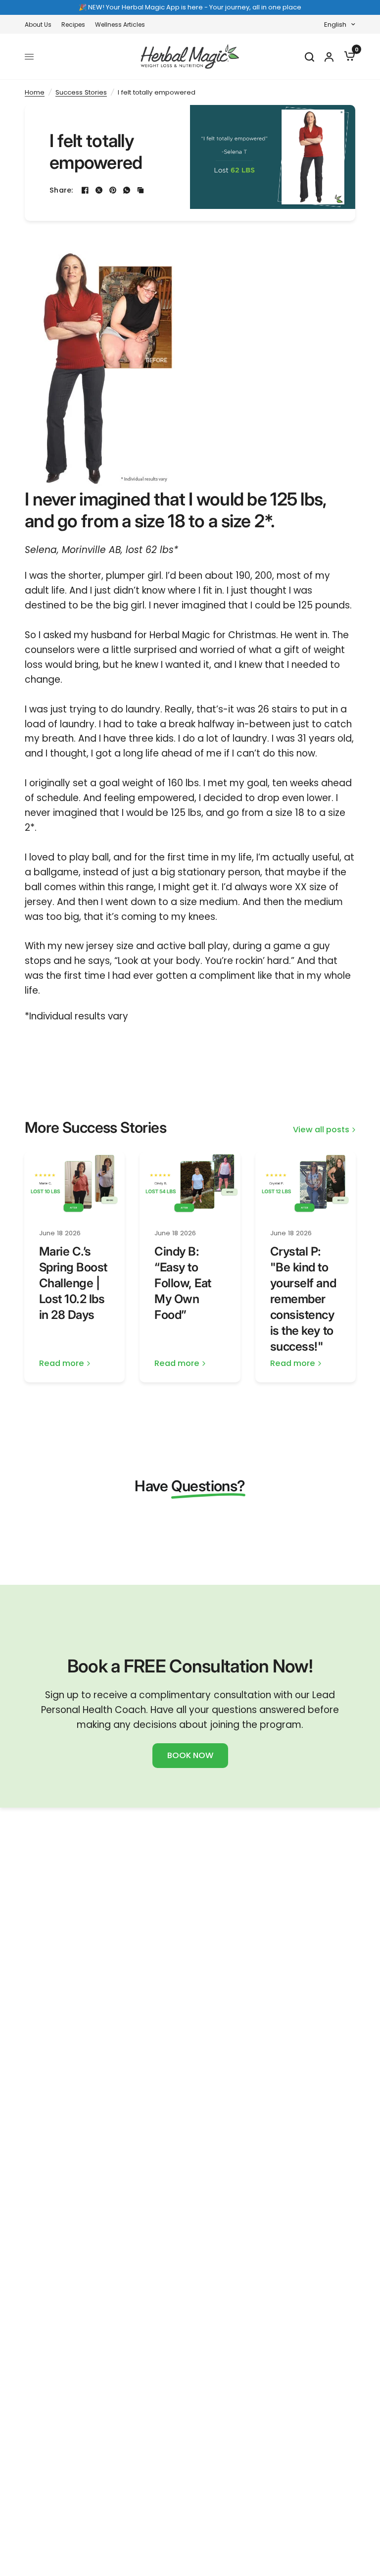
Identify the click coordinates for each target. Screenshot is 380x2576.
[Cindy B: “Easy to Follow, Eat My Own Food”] (190, 1183)
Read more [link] (62, 1364)
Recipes (73, 25)
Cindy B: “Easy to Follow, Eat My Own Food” (183, 1283)
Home (35, 92)
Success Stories (81, 92)
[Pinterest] (113, 190)
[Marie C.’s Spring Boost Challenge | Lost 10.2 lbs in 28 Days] (75, 1183)
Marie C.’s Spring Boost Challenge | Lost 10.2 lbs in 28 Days (73, 1283)
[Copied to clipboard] (141, 190)
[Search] (309, 57)
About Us (38, 25)
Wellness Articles (120, 25)
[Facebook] (85, 190)
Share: (61, 190)
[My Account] (329, 57)
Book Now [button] (190, 1755)
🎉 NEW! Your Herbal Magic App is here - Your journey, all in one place (190, 7)
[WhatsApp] (127, 190)
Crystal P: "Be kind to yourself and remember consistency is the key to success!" (303, 1299)
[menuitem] (41, 25)
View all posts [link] (321, 1130)
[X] (99, 190)
